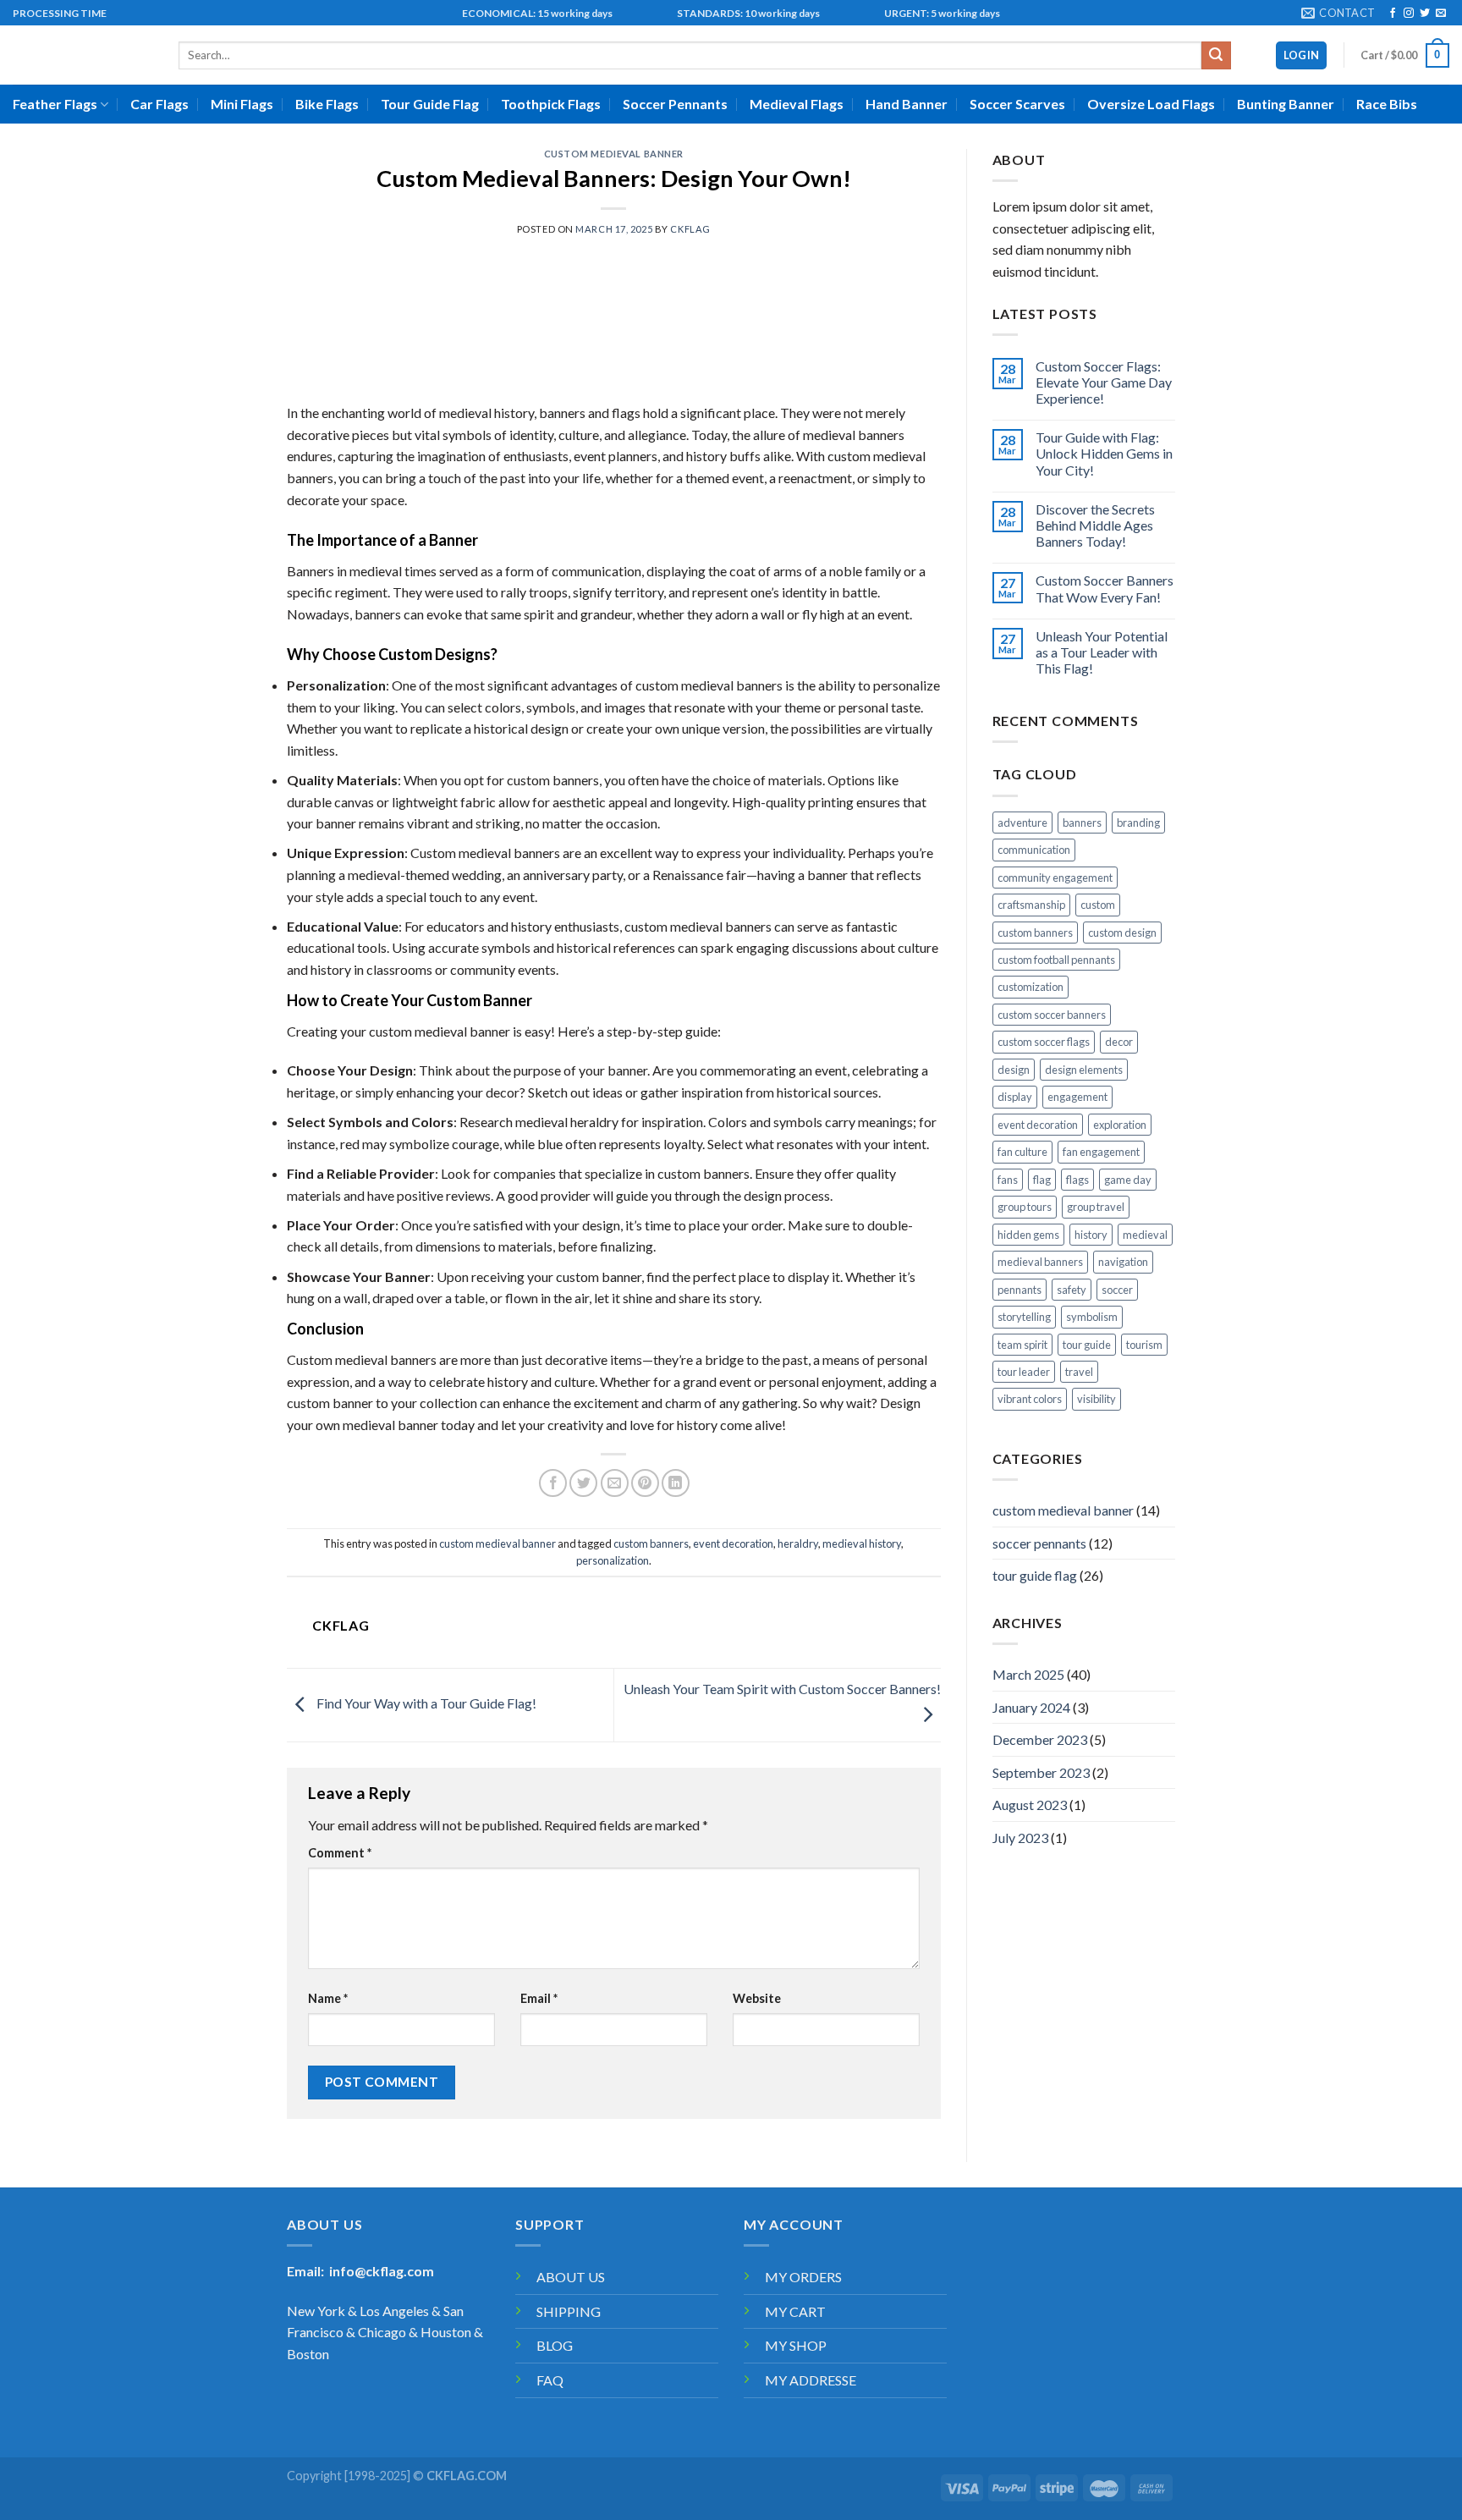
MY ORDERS (803, 2277)
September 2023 (1041, 1772)
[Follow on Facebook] (1393, 14)
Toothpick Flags (551, 104)
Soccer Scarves (1017, 104)
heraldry (798, 1543)
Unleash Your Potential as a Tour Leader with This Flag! (1102, 652)
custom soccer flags (1044, 1042)
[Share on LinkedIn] (676, 1483)
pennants (1020, 1290)
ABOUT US (571, 2277)
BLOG (555, 2345)
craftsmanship (1031, 905)
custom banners (651, 1543)
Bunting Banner (1286, 104)
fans (1008, 1180)
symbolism (1092, 1317)
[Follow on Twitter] (1425, 14)
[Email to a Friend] (615, 1483)
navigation (1123, 1262)
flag (1042, 1180)
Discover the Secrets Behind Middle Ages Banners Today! (1095, 525)
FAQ (550, 2380)
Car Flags (159, 104)
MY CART (795, 2311)
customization (1031, 987)
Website (757, 1998)
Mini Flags (242, 104)
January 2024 (1031, 1707)
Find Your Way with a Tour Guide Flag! (425, 1703)
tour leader (1024, 1372)
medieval (1145, 1235)
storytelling (1024, 1317)
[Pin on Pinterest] (645, 1483)
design (1014, 1070)
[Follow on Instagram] (1409, 14)
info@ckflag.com (382, 2271)
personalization (613, 1560)
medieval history (862, 1543)
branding (1138, 823)
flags (1077, 1180)
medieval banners (1040, 1262)
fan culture (1022, 1152)
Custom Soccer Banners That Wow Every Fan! (1105, 588)
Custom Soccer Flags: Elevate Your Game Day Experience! (1104, 382)
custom (1098, 905)
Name (328, 1998)
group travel (1096, 1207)
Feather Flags (55, 104)
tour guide (1087, 1345)
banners (1082, 823)
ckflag (690, 229)
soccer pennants (1039, 1543)
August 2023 (1030, 1805)
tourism (1144, 1345)
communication (1034, 850)
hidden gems (1028, 1235)
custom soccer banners (1052, 1015)
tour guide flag (1035, 1575)
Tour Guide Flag (430, 104)
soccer (1117, 1290)
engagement (1077, 1097)
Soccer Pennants (675, 104)
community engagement (1055, 878)
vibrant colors (1030, 1399)
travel (1079, 1372)
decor (1119, 1042)
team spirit (1022, 1345)
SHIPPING (569, 2311)
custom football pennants (1056, 960)
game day (1128, 1180)
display (1015, 1097)
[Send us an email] (1441, 14)
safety (1072, 1290)
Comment (340, 1853)
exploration (1120, 1125)
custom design (1122, 933)
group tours (1025, 1207)
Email (539, 1998)
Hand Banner (907, 104)
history (1091, 1235)
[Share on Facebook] (553, 1483)
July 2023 (1020, 1838)
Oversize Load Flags (1151, 104)
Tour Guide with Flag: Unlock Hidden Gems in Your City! (1104, 453)
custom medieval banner (614, 154)
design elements (1084, 1070)
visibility (1096, 1399)
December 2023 (1040, 1739)
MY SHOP (796, 2345)
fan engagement (1101, 1152)
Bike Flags (327, 104)
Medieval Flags (797, 104)
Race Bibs (1387, 104)
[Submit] (1216, 56)
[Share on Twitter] (583, 1483)
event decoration (733, 1543)
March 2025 (1028, 1674)
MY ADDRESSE (811, 2380)
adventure (1022, 823)
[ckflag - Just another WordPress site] (83, 55)
